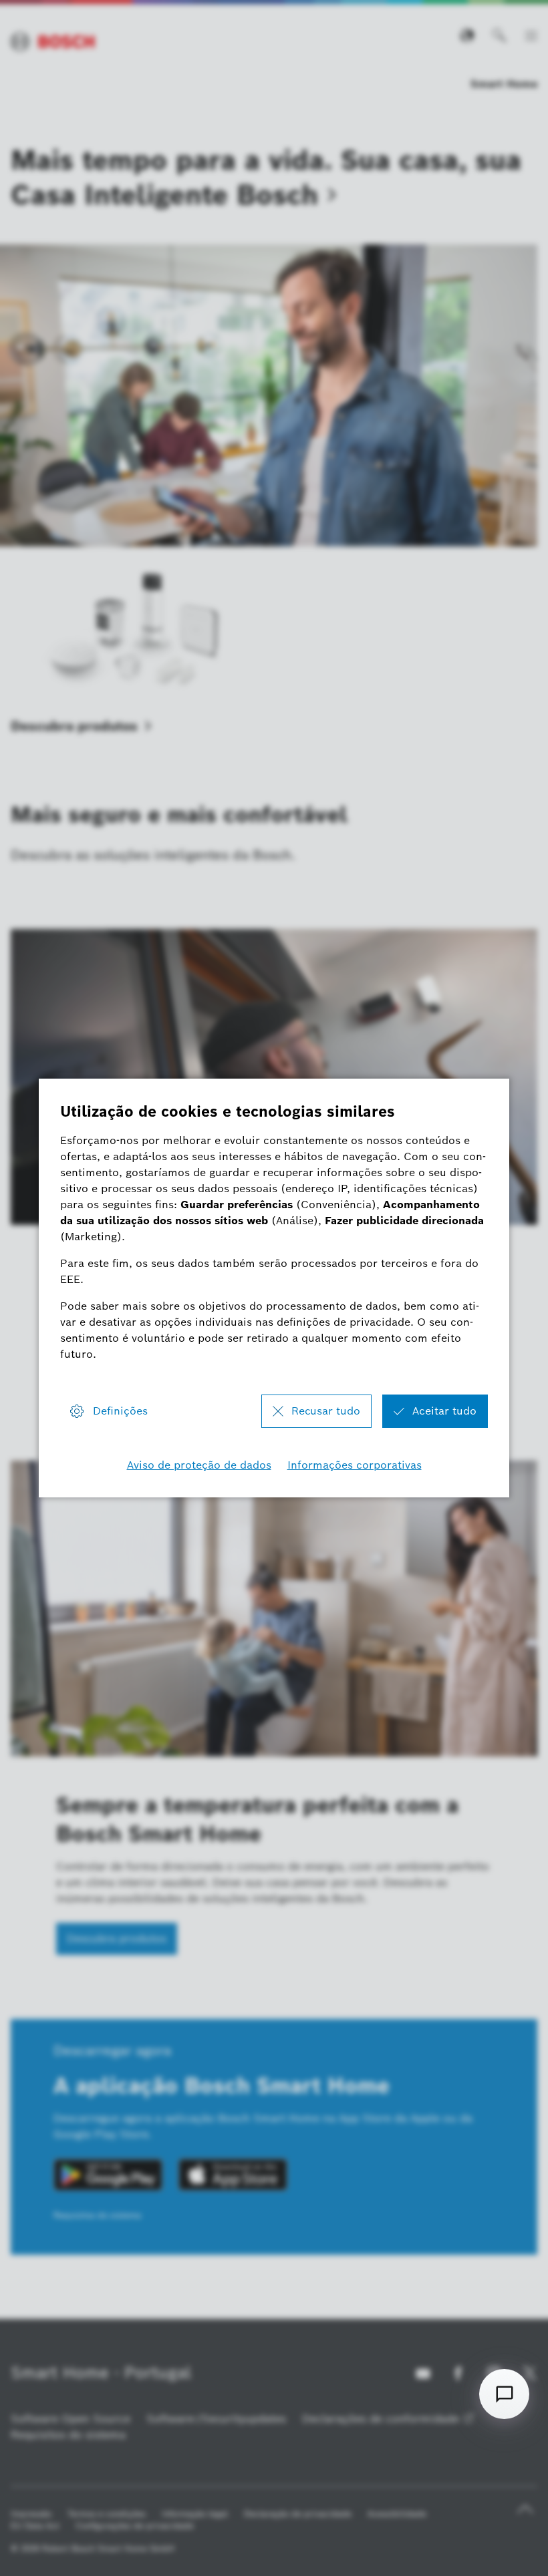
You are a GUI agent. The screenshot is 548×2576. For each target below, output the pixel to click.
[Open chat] (504, 2394)
